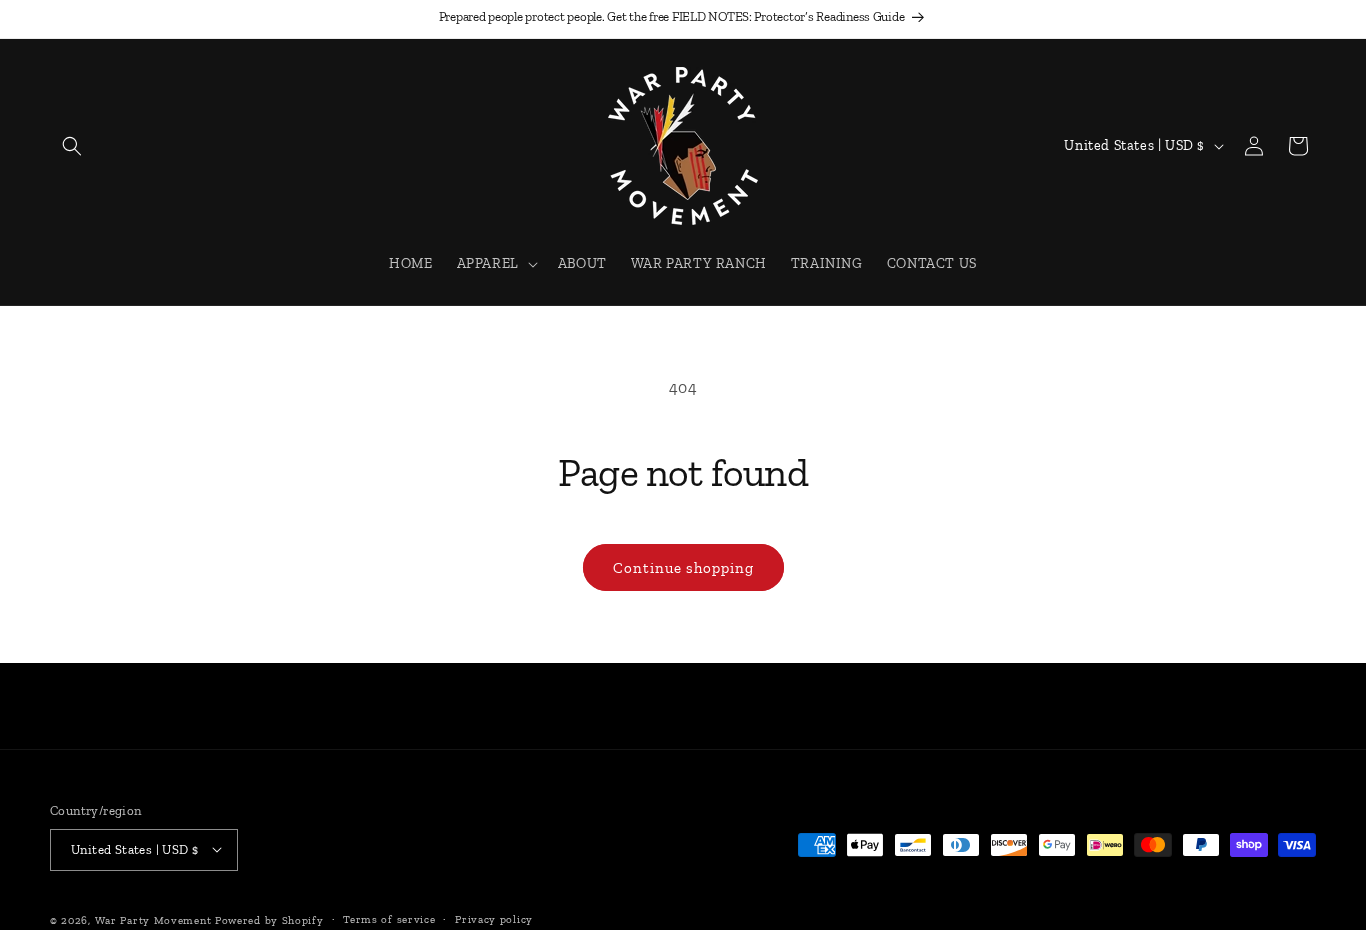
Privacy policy (494, 918)
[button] (72, 146)
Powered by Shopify (269, 919)
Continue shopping (683, 568)
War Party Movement (155, 919)
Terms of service (389, 918)
